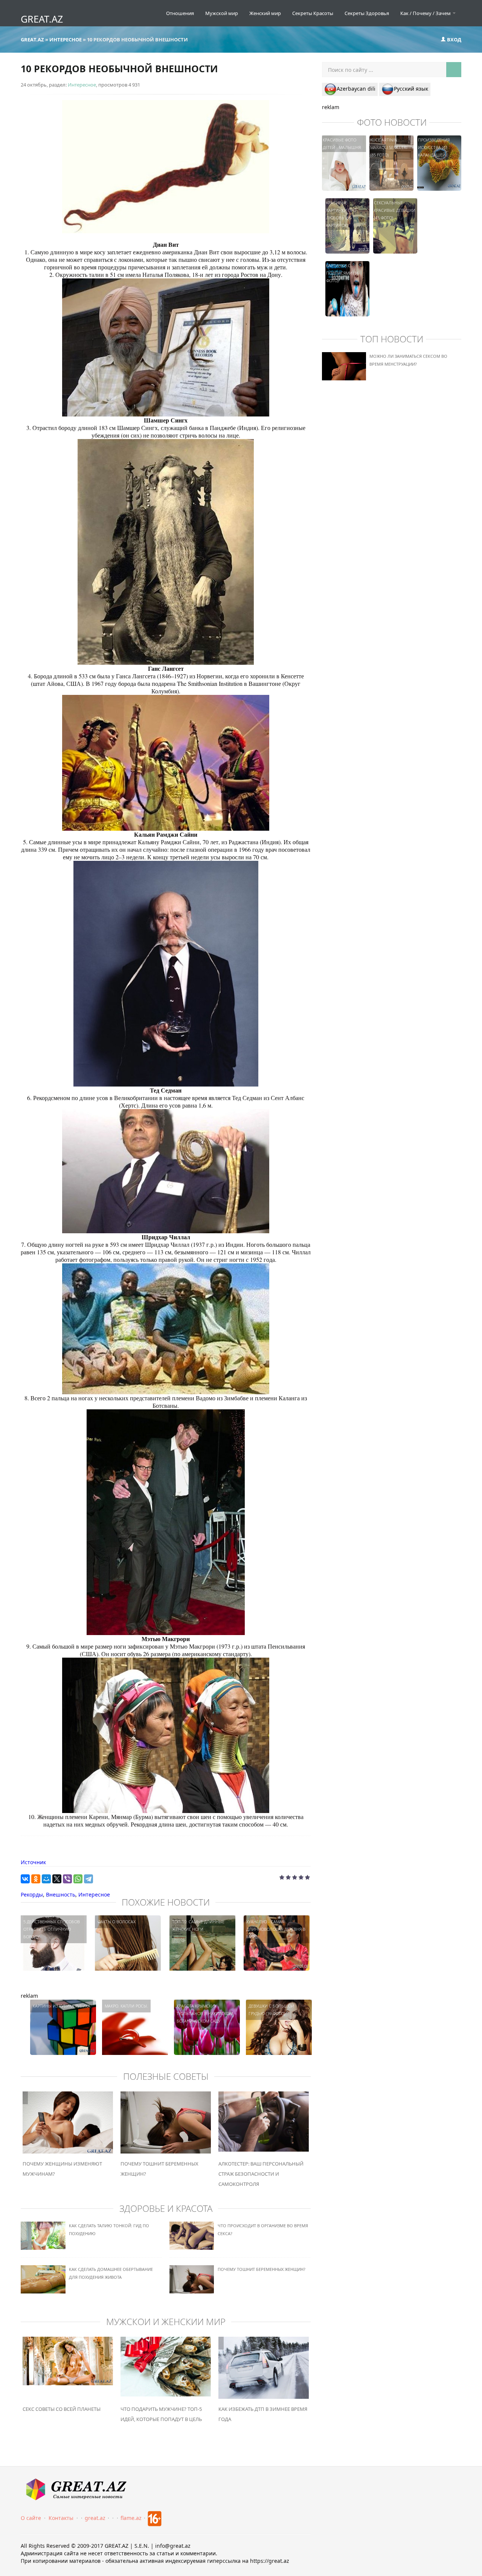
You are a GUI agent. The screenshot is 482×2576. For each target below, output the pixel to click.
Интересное (82, 85)
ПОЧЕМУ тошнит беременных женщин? (262, 2269)
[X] (57, 1879)
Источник (33, 1862)
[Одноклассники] (36, 1879)
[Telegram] (88, 1879)
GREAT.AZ (42, 19)
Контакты (61, 2518)
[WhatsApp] (78, 1879)
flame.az (131, 2518)
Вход (454, 40)
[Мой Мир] (46, 1879)
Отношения (180, 13)
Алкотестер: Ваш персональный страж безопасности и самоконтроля (261, 2174)
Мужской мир (222, 13)
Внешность (61, 1894)
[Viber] (67, 1879)
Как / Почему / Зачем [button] (426, 13)
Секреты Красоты (313, 13)
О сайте (31, 2518)
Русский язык (411, 89)
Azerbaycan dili (356, 89)
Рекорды (32, 1894)
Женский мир (265, 13)
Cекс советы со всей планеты (62, 2409)
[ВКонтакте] (25, 1879)
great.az (95, 2518)
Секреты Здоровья (367, 13)
